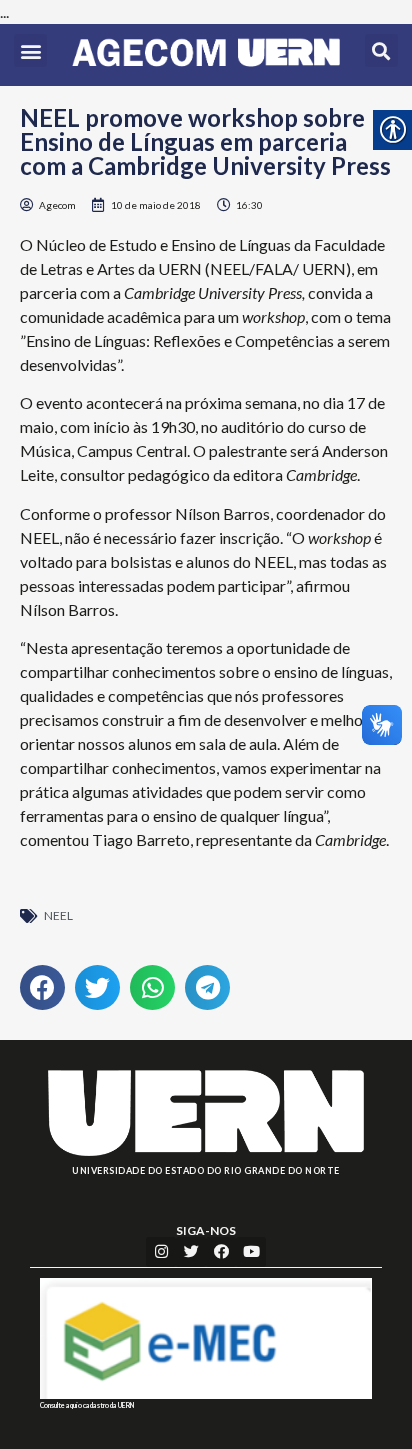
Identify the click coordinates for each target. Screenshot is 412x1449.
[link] (206, 55)
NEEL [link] (58, 915)
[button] (30, 50)
